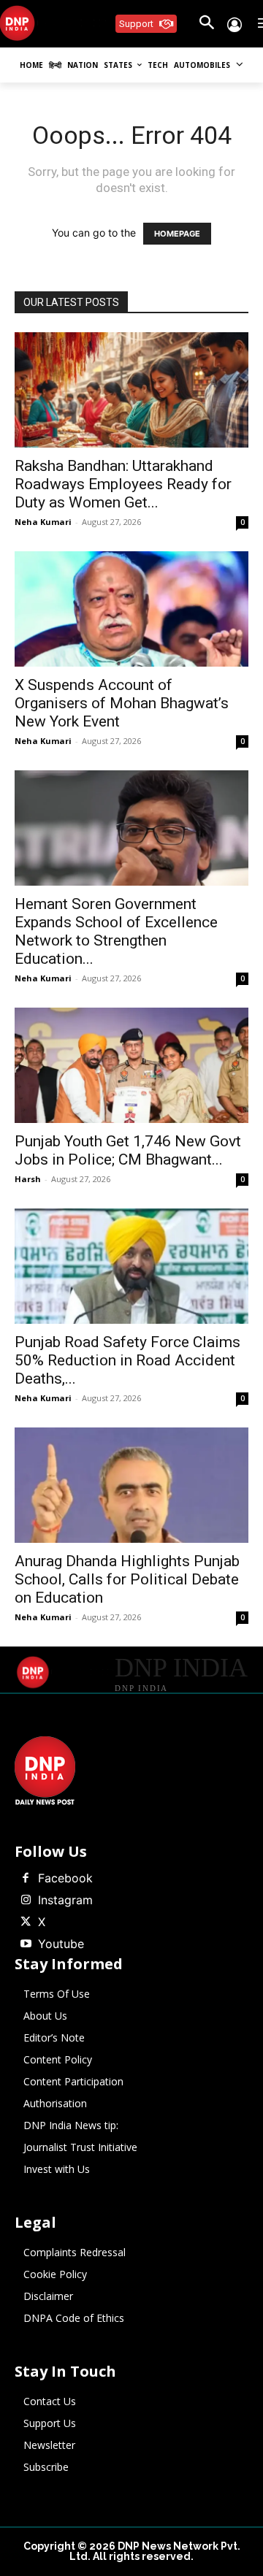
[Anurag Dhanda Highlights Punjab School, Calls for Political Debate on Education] (131, 1485)
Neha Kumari (43, 522)
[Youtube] (26, 1944)
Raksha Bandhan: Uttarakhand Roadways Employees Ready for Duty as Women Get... (123, 484)
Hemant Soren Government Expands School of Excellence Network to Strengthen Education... (116, 931)
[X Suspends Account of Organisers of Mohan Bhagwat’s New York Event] (131, 609)
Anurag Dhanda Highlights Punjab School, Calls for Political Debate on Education (127, 1579)
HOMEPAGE (177, 234)
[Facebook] (26, 1879)
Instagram (65, 1900)
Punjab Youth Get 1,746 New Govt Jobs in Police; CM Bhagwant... (128, 1150)
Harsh (28, 1179)
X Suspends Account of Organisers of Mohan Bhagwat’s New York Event (122, 703)
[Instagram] (26, 1901)
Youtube (61, 1944)
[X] (26, 1923)
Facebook (65, 1878)
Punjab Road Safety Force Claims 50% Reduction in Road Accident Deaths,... (127, 1360)
